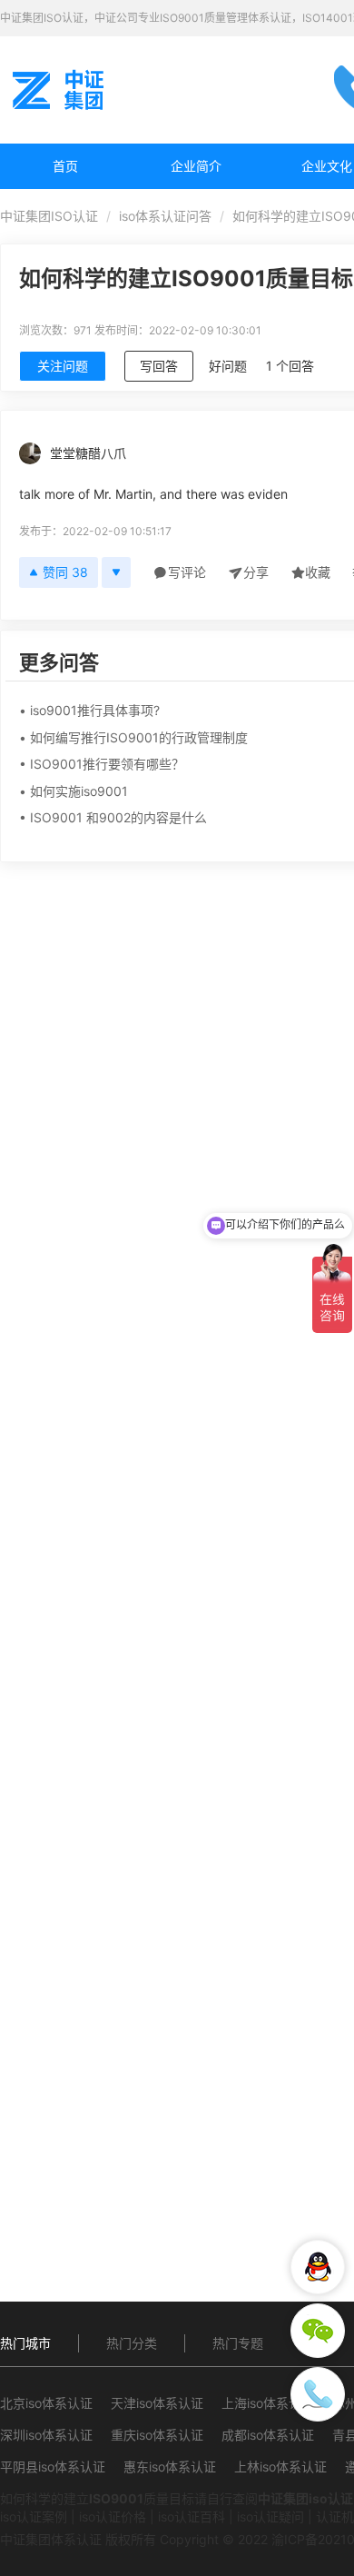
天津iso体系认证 (157, 2403)
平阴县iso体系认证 (53, 2467)
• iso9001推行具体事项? (89, 710)
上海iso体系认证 (268, 2403)
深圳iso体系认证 (46, 2435)
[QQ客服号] (318, 2267)
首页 (65, 166)
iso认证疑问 (270, 2516)
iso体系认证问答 (165, 216)
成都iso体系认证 (268, 2435)
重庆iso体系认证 (157, 2435)
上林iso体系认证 (280, 2467)
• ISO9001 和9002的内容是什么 (113, 817)
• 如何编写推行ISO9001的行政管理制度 (133, 737)
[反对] (116, 572)
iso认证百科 (192, 2516)
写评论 (187, 572)
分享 (256, 572)
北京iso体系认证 (46, 2403)
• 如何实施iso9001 (74, 791)
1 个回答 (290, 366)
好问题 (228, 366)
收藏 (318, 572)
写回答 (159, 366)
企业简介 (196, 166)
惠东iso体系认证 (170, 2467)
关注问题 (63, 366)
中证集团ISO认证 (49, 216)
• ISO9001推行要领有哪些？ (102, 764)
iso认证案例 (34, 2516)
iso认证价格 (113, 2516)
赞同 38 (65, 572)
